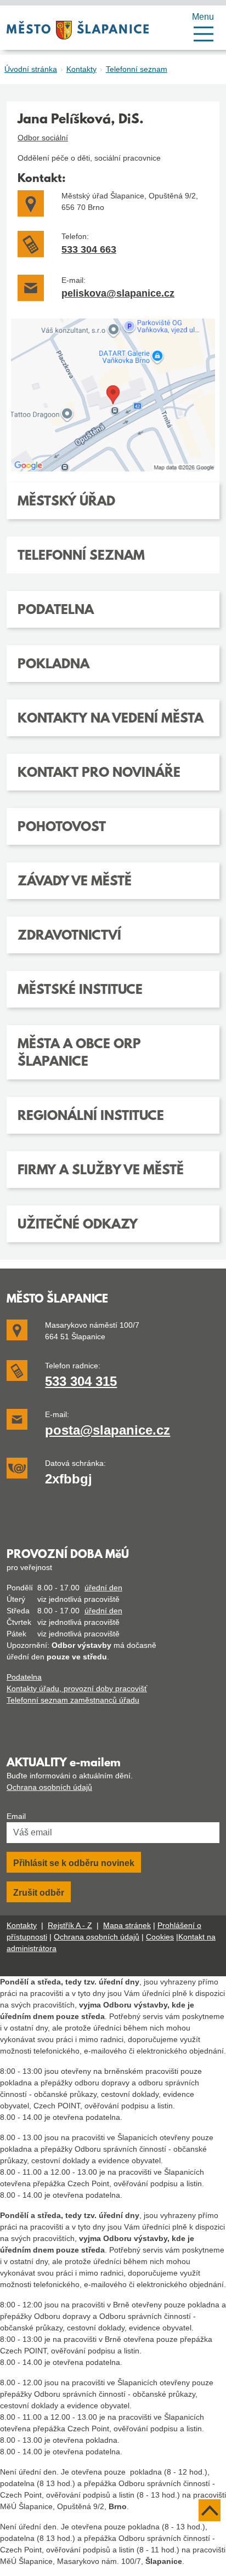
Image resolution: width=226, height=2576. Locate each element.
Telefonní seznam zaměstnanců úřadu (73, 1700)
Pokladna (53, 665)
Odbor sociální (43, 138)
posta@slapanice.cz (108, 1430)
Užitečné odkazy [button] (78, 1225)
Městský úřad (66, 502)
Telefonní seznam (137, 69)
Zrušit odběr (39, 1893)
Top (210, 2510)
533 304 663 (89, 249)
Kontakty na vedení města (111, 719)
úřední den (103, 1588)
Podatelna (56, 611)
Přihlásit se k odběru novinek (74, 1863)
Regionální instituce (91, 1117)
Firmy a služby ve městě (101, 1171)
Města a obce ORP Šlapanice (79, 1054)
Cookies (160, 1937)
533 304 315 (81, 1381)
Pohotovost (62, 828)
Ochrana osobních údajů (49, 1787)
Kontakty (81, 69)
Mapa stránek (127, 1925)
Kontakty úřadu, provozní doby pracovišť (77, 1688)
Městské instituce (80, 991)
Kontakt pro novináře (99, 774)
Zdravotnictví (69, 936)
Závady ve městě (75, 882)
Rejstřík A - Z (70, 1925)
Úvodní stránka (31, 69)
